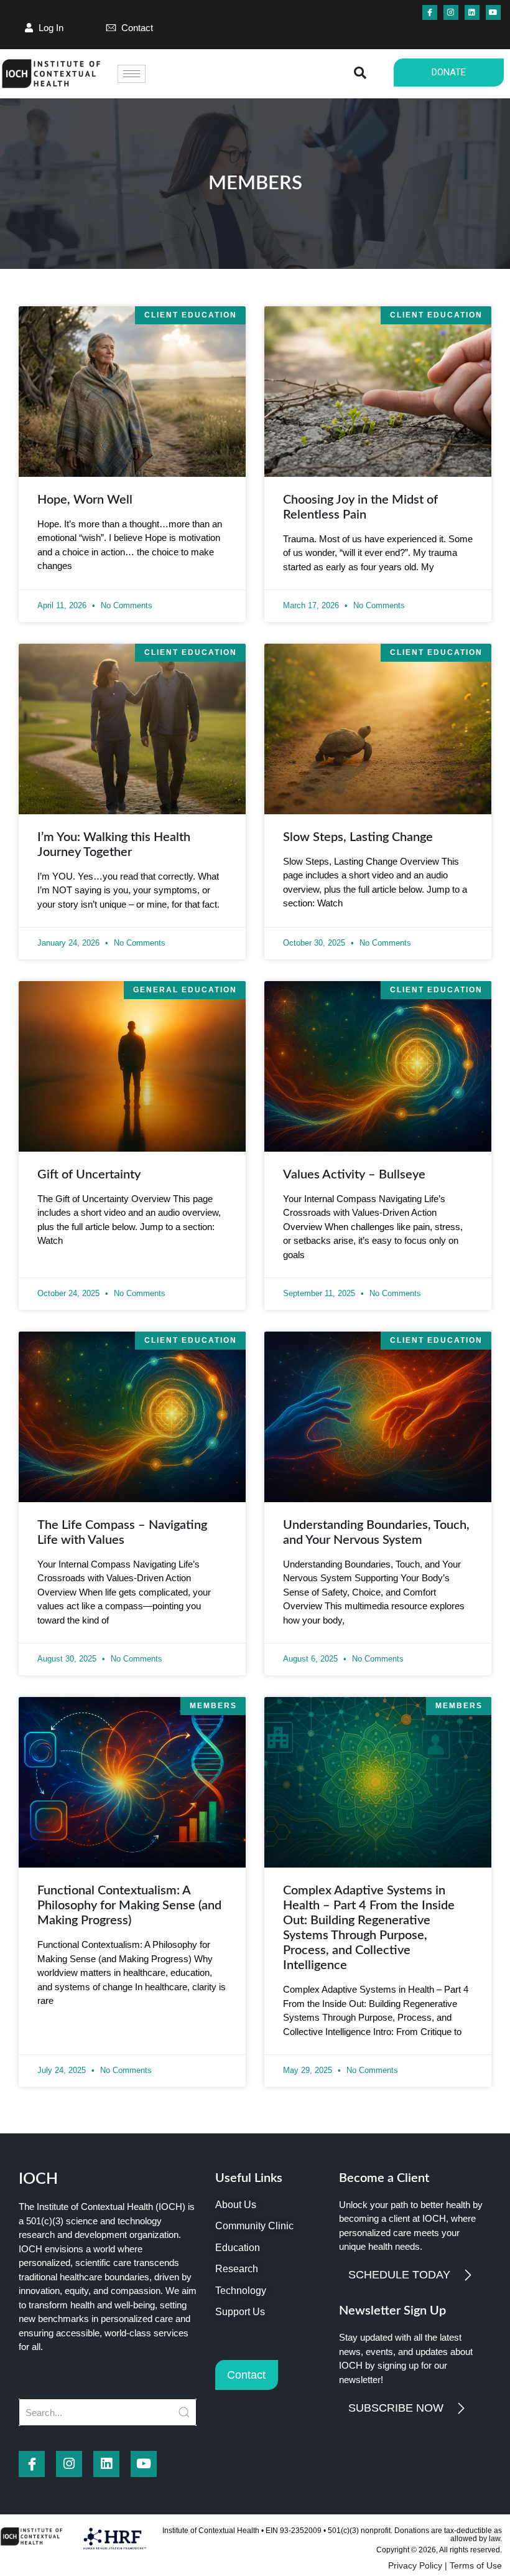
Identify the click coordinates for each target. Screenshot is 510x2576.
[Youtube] (493, 12)
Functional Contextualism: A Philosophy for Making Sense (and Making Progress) (129, 1906)
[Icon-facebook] (430, 12)
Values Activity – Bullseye (354, 1175)
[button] (359, 74)
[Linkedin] (472, 12)
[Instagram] (451, 12)
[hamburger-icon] (132, 74)
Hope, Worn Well (85, 500)
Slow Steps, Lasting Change (358, 837)
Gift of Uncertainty (89, 1175)
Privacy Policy (415, 2565)
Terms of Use (476, 2565)
